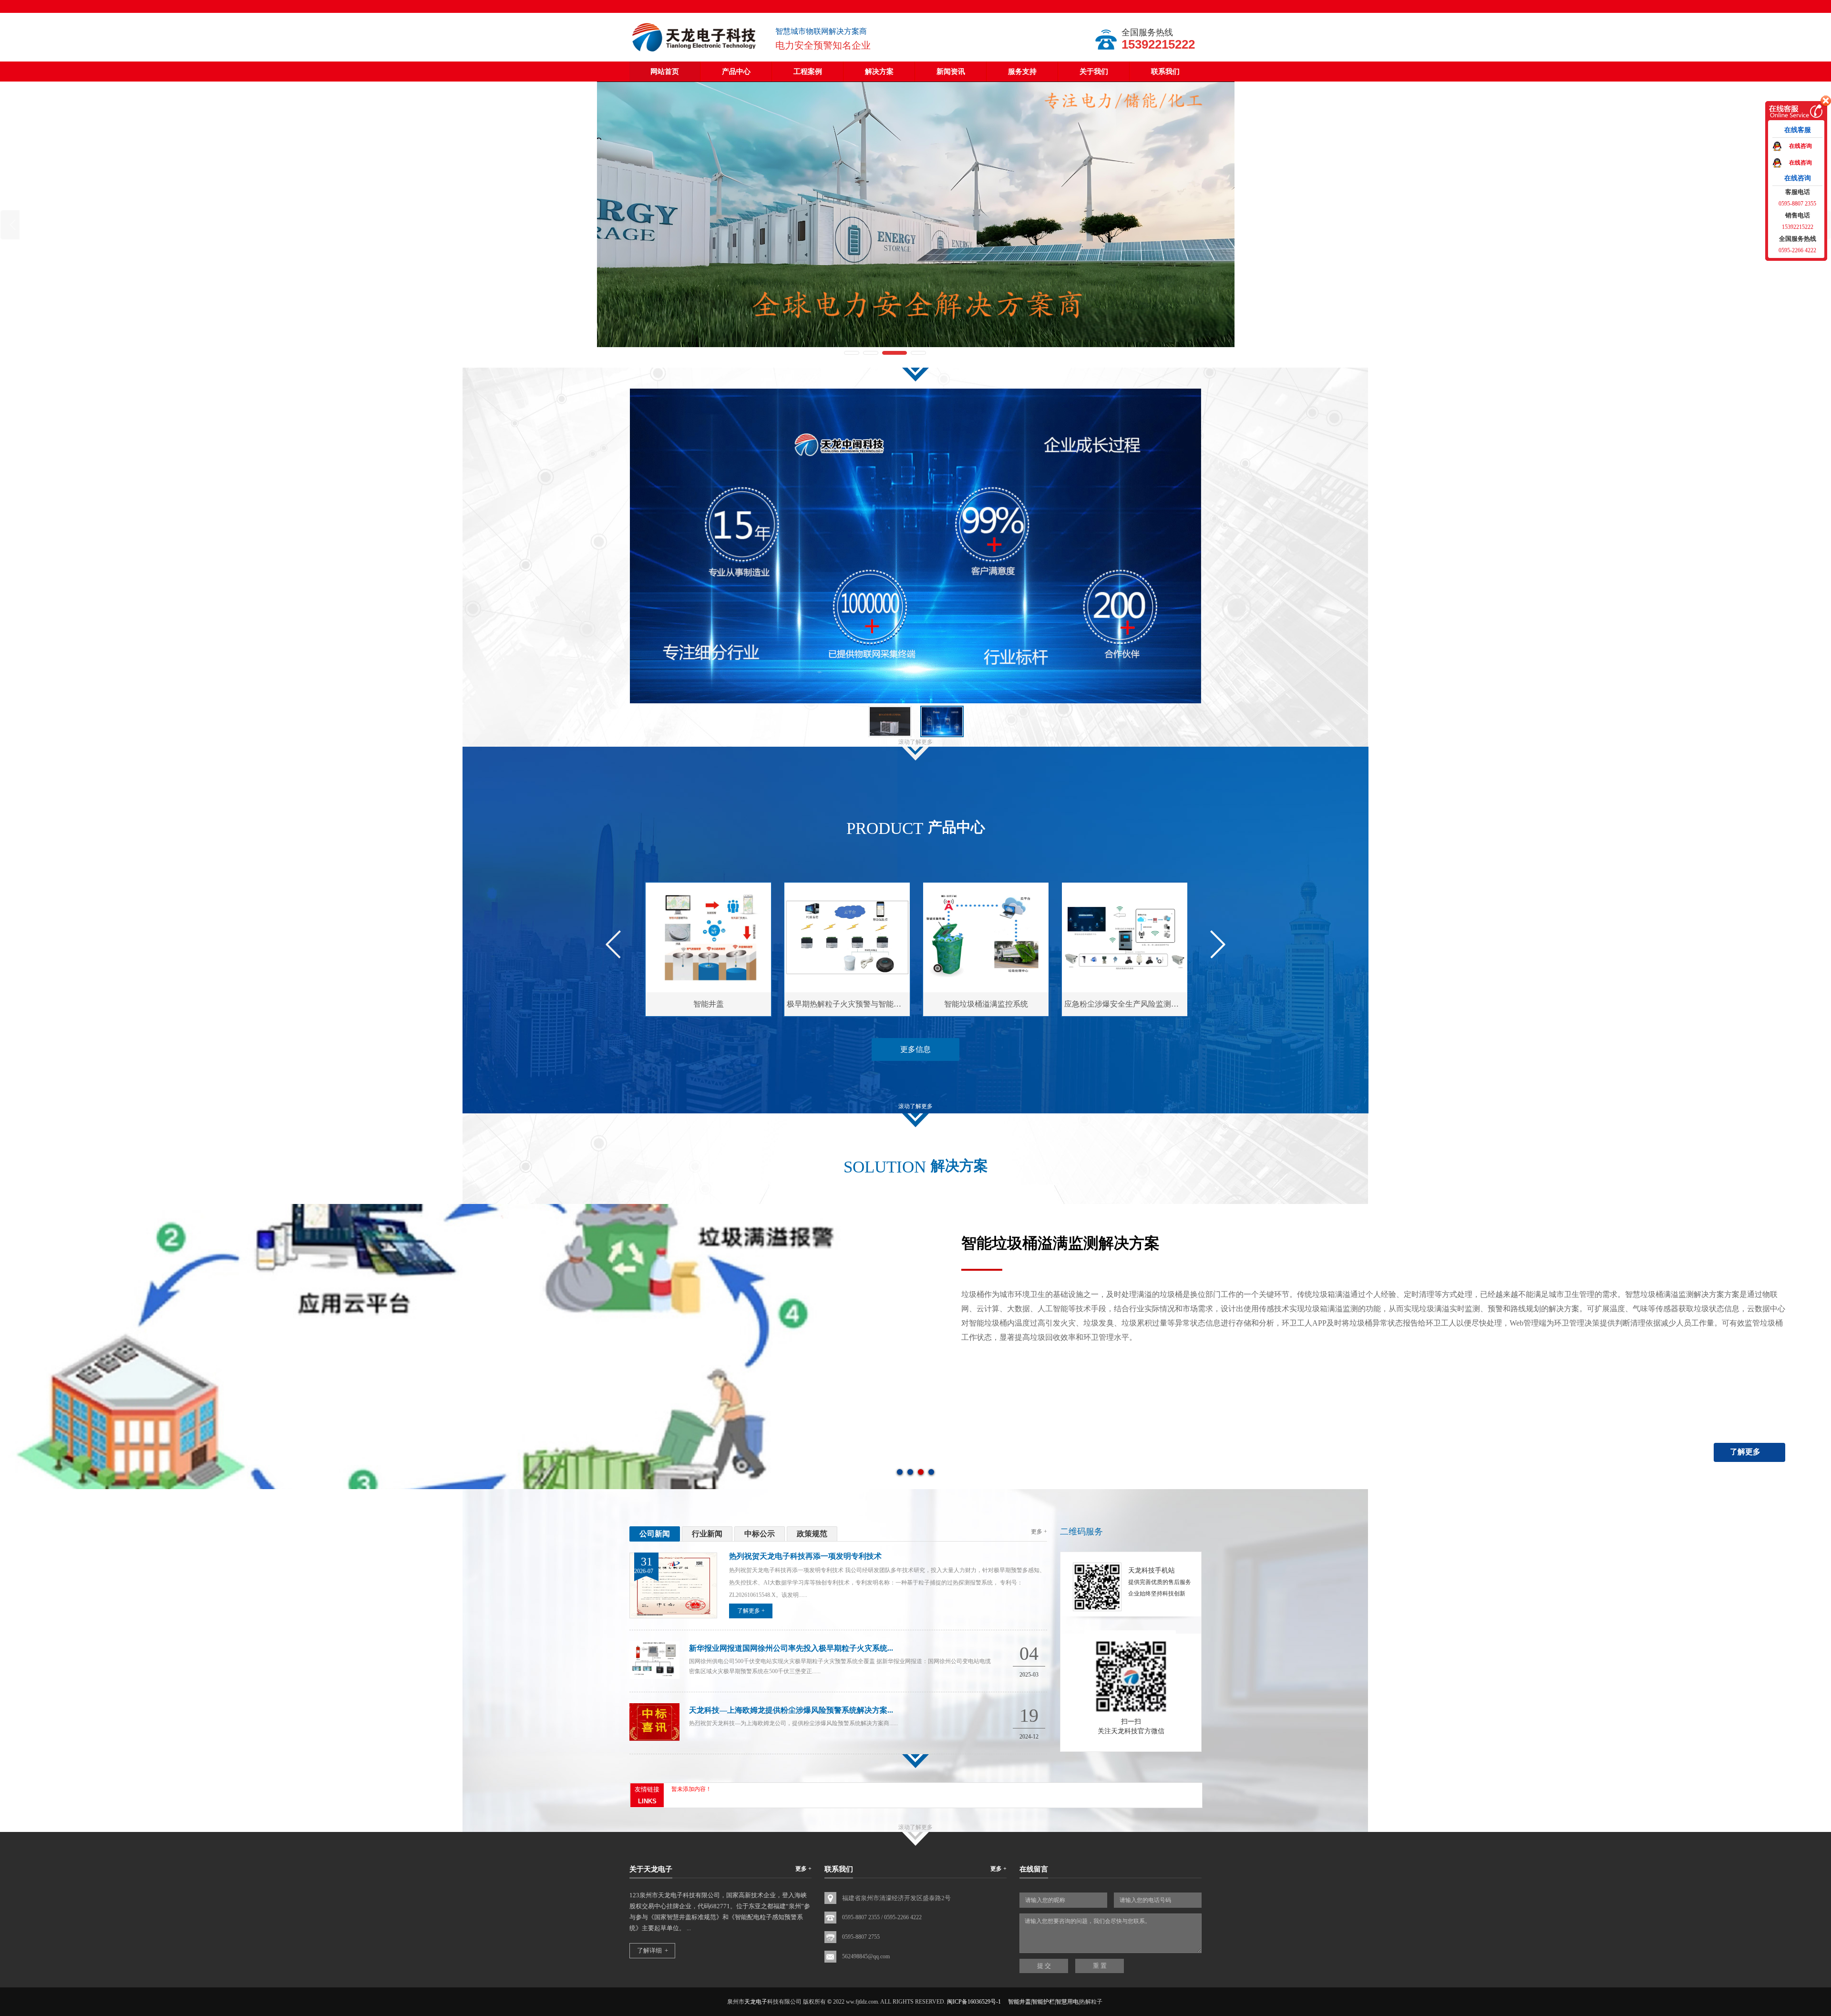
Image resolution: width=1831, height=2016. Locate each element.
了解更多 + (751, 1611)
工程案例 (808, 72)
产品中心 (736, 72)
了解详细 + (653, 1950)
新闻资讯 (951, 72)
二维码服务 (1081, 1532)
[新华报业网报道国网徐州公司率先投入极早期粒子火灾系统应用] (654, 1677)
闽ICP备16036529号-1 (974, 2002)
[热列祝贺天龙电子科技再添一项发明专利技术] (673, 1616)
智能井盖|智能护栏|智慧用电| (1044, 2002)
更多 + (1039, 1532)
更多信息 (915, 1049)
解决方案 (879, 72)
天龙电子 (756, 2002)
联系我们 (1165, 72)
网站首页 (665, 72)
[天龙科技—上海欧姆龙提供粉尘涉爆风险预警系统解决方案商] (654, 1739)
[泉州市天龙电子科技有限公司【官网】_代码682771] (695, 52)
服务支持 (1022, 72)
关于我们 (1094, 72)
